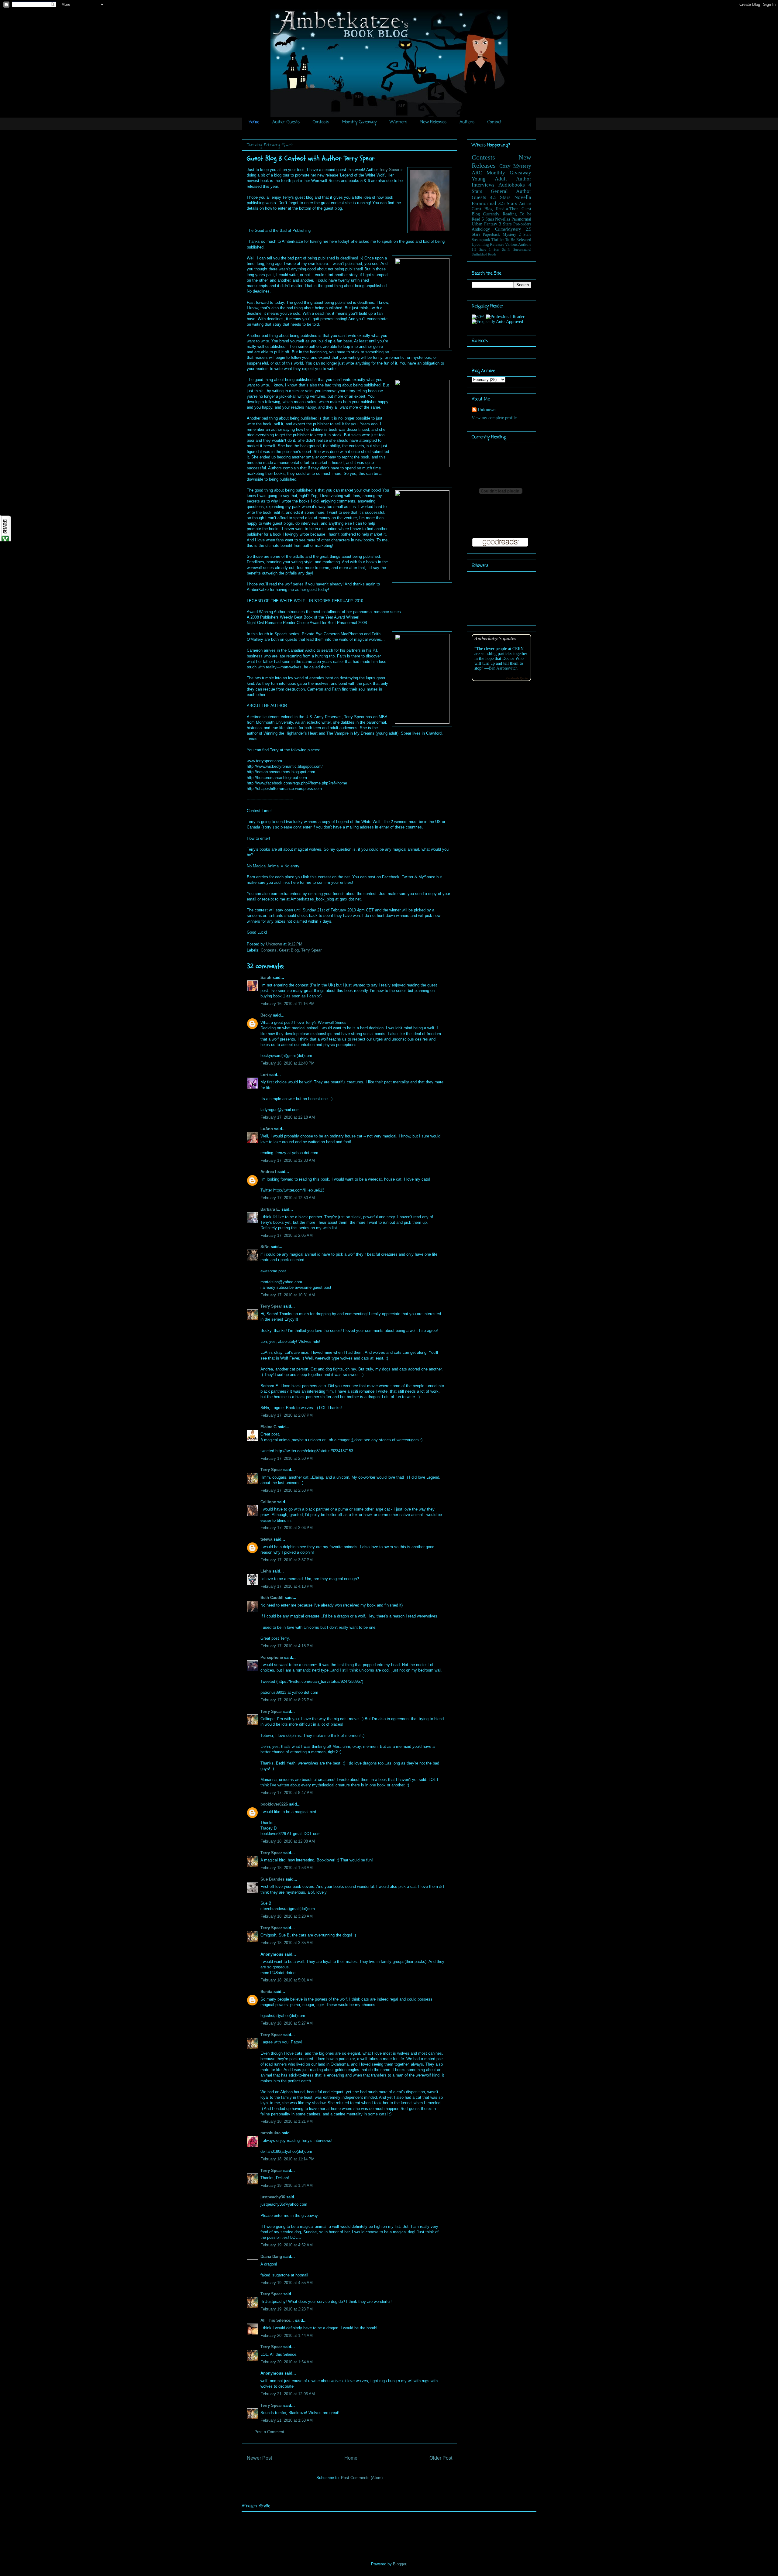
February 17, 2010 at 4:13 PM (287, 1586)
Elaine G (269, 1427)
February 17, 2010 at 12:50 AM (288, 1198)
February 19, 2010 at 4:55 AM (287, 2283)
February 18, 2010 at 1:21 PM (287, 2121)
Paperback (491, 235)
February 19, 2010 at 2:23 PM (287, 2309)
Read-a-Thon (507, 209)
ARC (477, 173)
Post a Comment (269, 2432)
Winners (398, 122)
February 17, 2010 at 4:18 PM (287, 1646)
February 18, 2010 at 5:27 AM (287, 2023)
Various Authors (518, 245)
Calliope (268, 1502)
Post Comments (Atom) (362, 2478)
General (499, 191)
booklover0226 (274, 1804)
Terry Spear (389, 170)
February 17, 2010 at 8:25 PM (287, 1700)
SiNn (265, 1247)
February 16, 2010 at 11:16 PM (287, 1004)
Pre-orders (522, 224)
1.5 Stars (479, 249)
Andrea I (268, 1172)
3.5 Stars (508, 203)
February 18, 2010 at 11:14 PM (287, 2159)
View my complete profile (494, 418)
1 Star (494, 249)
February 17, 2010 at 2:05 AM (287, 1235)
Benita (266, 1992)
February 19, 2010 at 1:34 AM (287, 2185)
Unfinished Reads (484, 254)
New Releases (433, 122)
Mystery (509, 235)
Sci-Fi (506, 249)
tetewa (266, 1539)
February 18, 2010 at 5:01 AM (287, 1980)
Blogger (399, 2564)
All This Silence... (277, 2320)
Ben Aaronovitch (503, 668)
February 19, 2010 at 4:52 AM (287, 2245)
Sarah (266, 978)
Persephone (272, 1657)
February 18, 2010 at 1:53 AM (287, 1868)
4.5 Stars (500, 197)
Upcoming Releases (488, 245)
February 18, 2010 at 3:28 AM (287, 1916)
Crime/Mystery (508, 229)
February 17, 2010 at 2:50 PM (287, 1458)
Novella (523, 197)
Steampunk (481, 240)
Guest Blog (289, 950)
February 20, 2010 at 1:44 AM (287, 2336)
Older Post (441, 2458)
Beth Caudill (272, 1598)
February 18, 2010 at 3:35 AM (287, 1943)
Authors (467, 122)
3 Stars (505, 224)
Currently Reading (500, 214)
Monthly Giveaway (359, 122)
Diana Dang (271, 2257)
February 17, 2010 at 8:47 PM (287, 1793)
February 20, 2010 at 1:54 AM (287, 2362)
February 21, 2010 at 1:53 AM (287, 2420)
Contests (321, 122)
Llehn (266, 1571)
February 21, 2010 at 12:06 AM (288, 2394)
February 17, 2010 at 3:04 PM (287, 1528)
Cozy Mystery (515, 166)
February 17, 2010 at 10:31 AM (288, 1295)
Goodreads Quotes (517, 678)
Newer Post (259, 2458)
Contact (494, 122)
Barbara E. (270, 1209)
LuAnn (267, 1129)
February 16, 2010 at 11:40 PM (287, 1063)
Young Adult (489, 179)
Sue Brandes (272, 1879)
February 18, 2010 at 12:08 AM (288, 1841)
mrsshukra (270, 2133)
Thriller (498, 240)
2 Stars (525, 235)
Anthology (481, 229)
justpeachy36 (273, 2197)
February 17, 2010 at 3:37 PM (287, 1560)
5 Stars (488, 219)
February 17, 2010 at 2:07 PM (287, 1415)
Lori (264, 1075)
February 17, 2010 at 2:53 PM (287, 1490)
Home (254, 122)
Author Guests (286, 122)
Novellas (503, 219)
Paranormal (484, 203)
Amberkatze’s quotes (495, 638)
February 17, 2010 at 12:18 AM (288, 1117)
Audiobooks (512, 185)
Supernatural (522, 249)
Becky (266, 1015)
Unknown (275, 944)
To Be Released (518, 240)
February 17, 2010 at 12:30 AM (288, 1160)
